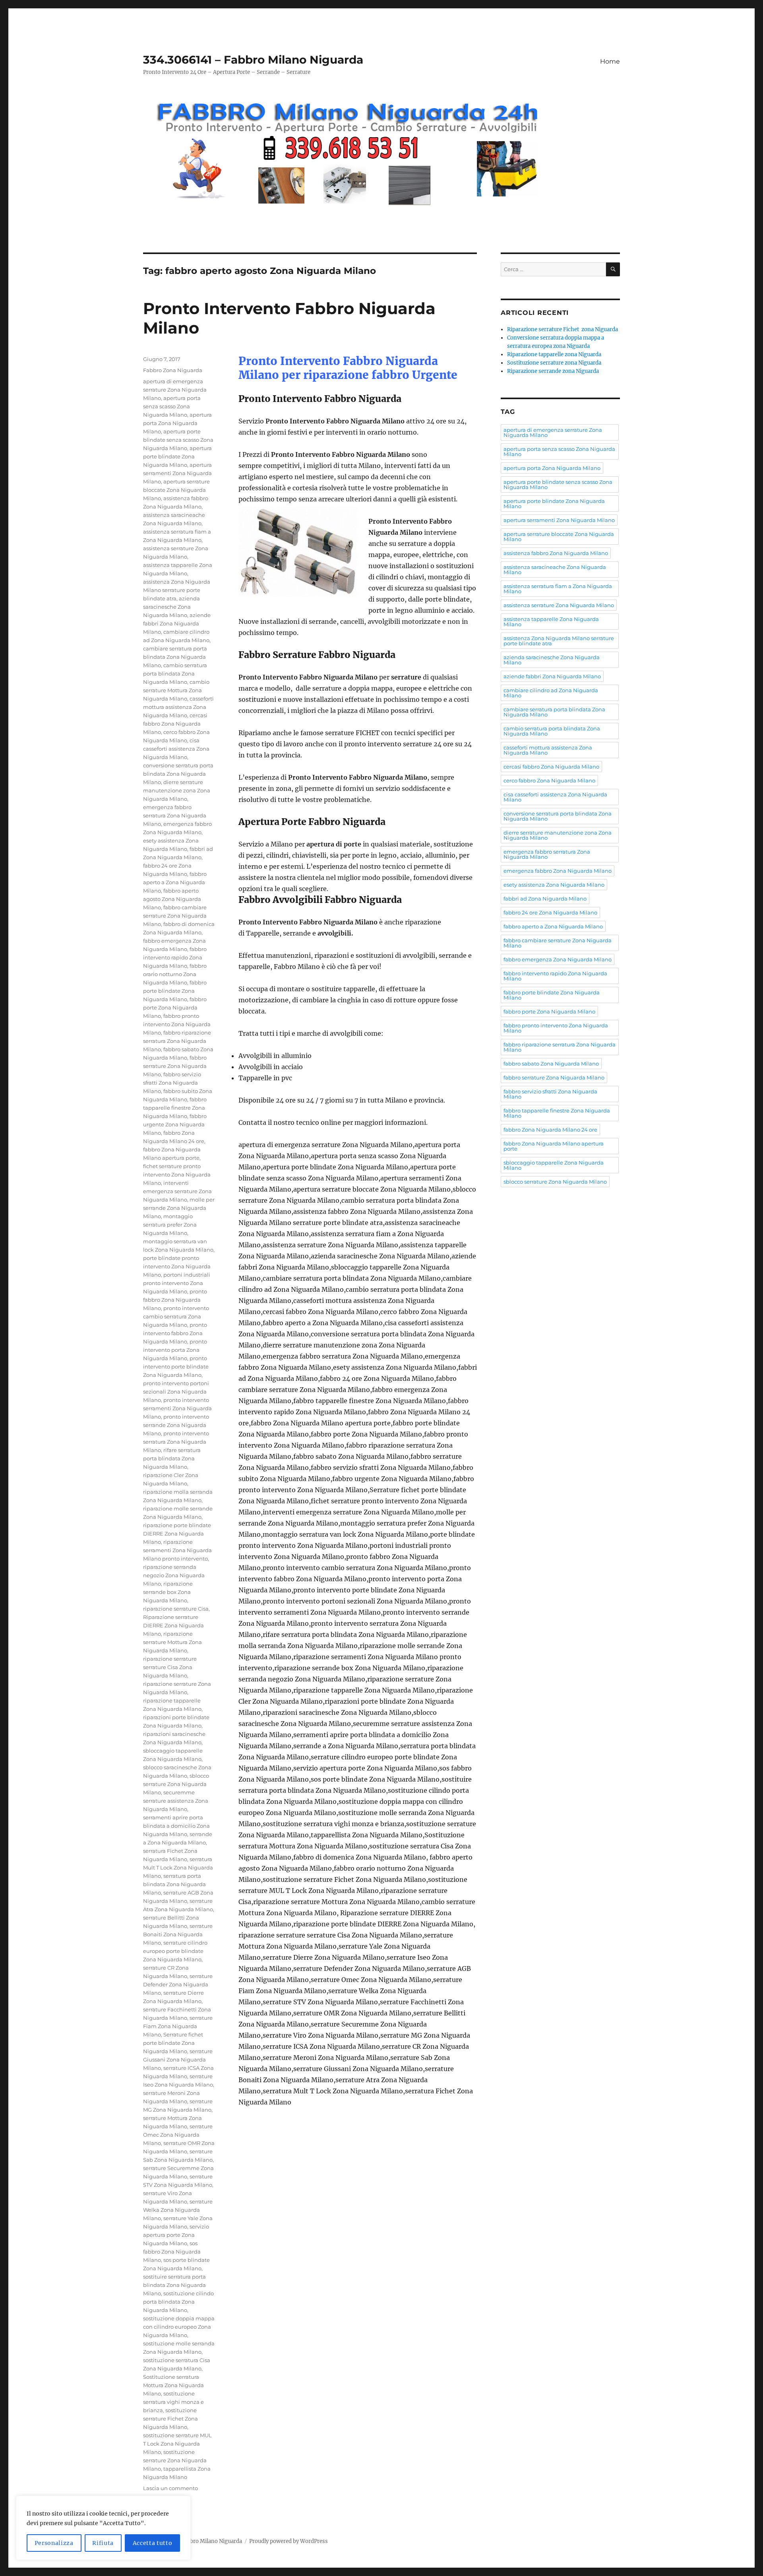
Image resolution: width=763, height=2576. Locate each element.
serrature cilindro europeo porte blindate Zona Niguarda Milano (175, 1951)
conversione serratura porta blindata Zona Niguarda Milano (178, 774)
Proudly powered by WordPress (289, 2541)
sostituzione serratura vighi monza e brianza (173, 2402)
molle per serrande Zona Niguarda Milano (179, 1208)
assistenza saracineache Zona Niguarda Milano (555, 570)
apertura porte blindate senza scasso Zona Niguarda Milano (178, 440)
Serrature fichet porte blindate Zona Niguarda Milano (173, 2043)
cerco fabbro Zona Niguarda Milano (549, 780)
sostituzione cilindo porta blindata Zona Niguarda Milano (178, 2302)
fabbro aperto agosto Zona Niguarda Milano (172, 899)
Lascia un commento (170, 2488)
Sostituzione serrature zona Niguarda (554, 363)
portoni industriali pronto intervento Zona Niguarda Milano (177, 1283)
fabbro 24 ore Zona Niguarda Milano (550, 912)
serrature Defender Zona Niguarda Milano (178, 1984)
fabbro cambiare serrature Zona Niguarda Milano (175, 916)
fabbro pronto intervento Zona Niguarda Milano (177, 1024)
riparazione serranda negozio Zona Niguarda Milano (174, 1575)
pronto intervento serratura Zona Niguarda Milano (176, 1442)
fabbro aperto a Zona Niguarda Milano (175, 882)
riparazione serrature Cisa (176, 1609)
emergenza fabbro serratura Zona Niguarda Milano (175, 815)
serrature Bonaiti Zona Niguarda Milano (178, 1934)
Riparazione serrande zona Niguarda (553, 371)
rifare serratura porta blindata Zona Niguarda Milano (172, 1458)
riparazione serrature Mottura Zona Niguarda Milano (172, 1642)
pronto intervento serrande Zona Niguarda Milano (176, 1425)
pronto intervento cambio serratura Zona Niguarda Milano (176, 1316)
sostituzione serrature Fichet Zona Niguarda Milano (170, 2419)
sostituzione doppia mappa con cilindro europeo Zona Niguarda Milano (179, 2327)
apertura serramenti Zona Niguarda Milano (177, 473)
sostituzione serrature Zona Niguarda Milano (175, 2460)
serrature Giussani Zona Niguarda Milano (178, 2060)
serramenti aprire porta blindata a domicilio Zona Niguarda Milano (176, 1826)
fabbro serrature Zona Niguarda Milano (175, 1066)
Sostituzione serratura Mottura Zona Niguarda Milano (173, 2385)
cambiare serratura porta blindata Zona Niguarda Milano (175, 657)
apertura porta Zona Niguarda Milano (177, 423)
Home (610, 61)
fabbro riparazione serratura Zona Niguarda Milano (177, 1041)
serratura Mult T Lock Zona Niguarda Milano (178, 1867)
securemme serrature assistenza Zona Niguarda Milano (176, 1801)
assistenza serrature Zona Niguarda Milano (559, 605)
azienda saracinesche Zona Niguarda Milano (171, 607)
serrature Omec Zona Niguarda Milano (178, 2135)
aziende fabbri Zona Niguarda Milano (177, 623)
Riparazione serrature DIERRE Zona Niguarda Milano (173, 1625)
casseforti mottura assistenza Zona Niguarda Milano (178, 707)
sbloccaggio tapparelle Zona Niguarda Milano (554, 1165)
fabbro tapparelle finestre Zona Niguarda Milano (175, 1108)
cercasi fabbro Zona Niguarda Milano (175, 724)
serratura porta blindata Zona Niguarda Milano (174, 1884)
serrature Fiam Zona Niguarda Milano (178, 2026)
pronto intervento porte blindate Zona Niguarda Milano (176, 1367)
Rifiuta (103, 2543)
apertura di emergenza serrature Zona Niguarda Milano (175, 390)
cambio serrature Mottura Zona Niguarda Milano (176, 690)
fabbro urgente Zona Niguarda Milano (175, 1124)
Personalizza (54, 2543)
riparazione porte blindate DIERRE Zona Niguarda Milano (177, 1534)
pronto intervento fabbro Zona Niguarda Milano (175, 1333)
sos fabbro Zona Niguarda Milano (172, 2252)
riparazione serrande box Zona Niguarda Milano (168, 1592)
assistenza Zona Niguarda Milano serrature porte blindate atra (177, 590)
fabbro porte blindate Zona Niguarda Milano (175, 991)
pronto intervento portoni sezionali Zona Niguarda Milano (176, 1392)
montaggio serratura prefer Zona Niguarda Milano (170, 1225)
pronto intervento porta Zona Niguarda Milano (175, 1350)
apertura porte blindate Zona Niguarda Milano (177, 456)
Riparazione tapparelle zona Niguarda (554, 354)
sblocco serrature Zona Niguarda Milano (176, 1784)
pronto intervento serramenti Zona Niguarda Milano (177, 1408)
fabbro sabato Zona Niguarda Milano (551, 1064)
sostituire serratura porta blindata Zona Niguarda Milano (174, 2285)
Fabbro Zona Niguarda (173, 370)
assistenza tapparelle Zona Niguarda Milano (551, 622)
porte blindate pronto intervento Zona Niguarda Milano (177, 1266)
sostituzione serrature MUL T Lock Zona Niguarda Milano (177, 2444)
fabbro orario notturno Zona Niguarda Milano (175, 974)
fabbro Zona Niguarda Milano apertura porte (554, 1146)
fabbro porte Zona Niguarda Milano (175, 1007)
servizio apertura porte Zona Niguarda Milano (176, 2235)
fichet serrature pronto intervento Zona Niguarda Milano (177, 1174)
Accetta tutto (153, 2543)
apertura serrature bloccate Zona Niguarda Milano (176, 490)
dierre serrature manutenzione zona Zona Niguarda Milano (177, 790)
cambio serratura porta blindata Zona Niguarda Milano (175, 674)
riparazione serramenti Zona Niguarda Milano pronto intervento (177, 1550)
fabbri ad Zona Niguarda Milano (545, 899)
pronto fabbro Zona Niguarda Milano (175, 1300)
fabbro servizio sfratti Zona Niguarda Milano (172, 1083)
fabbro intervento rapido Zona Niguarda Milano (175, 957)
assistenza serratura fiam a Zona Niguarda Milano (558, 589)
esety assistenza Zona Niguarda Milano (554, 885)
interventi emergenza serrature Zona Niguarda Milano (177, 1191)
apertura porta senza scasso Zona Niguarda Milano (172, 406)
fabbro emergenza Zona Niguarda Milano (558, 959)
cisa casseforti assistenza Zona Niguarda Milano (176, 749)
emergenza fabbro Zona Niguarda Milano (558, 871)
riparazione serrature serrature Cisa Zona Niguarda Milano (170, 1667)
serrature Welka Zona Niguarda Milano (178, 2210)
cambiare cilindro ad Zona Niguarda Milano (551, 693)
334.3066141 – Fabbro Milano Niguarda (253, 60)
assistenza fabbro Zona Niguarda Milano (556, 553)
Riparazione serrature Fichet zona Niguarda (563, 329)
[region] (103, 2528)
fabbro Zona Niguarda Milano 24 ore (550, 1130)
